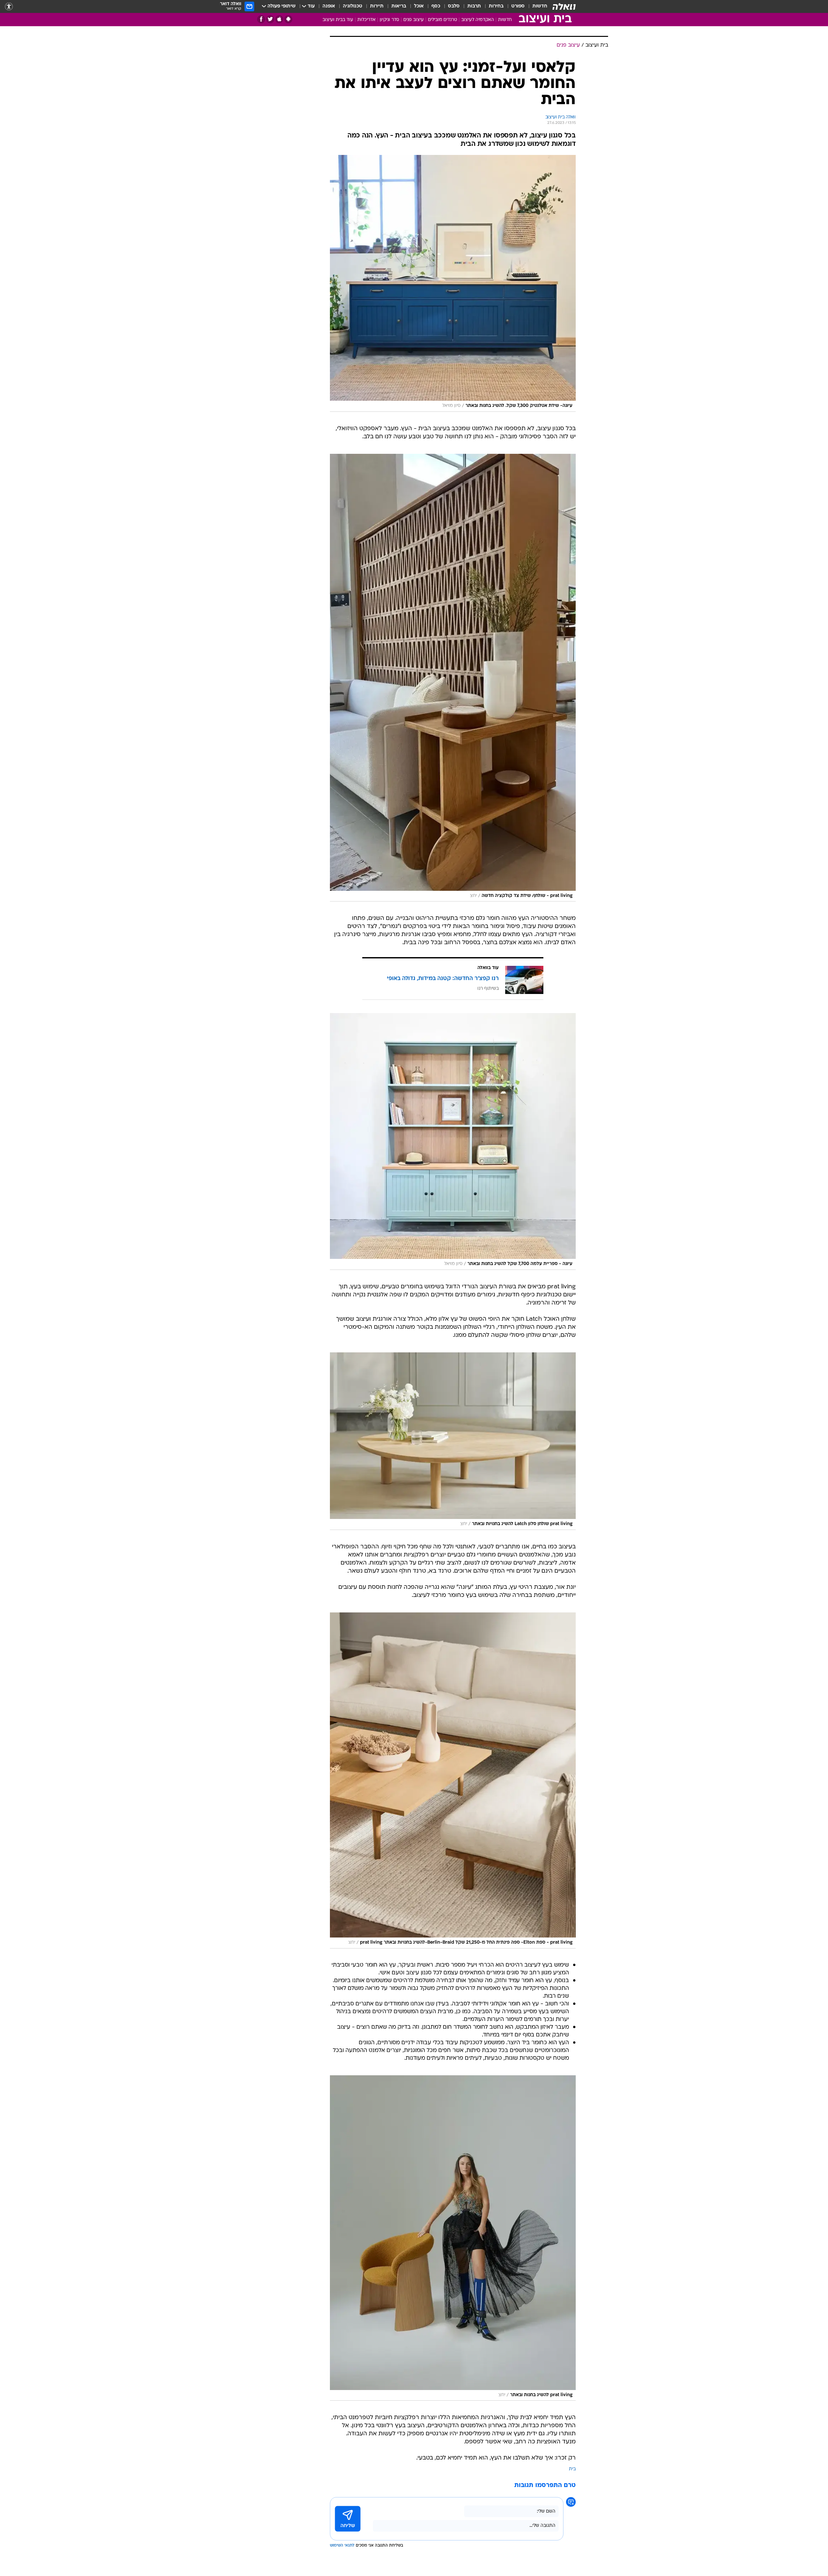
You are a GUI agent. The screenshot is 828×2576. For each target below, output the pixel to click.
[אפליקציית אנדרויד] (288, 19)
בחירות (496, 6)
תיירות (377, 6)
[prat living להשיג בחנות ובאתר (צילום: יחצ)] (453, 2238)
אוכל (419, 6)
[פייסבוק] (261, 19)
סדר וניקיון (389, 20)
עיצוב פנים (414, 20)
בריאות (399, 6)
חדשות (540, 6)
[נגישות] (9, 7)
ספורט (518, 6)
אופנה (329, 6)
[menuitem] (536, 6)
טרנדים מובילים (442, 20)
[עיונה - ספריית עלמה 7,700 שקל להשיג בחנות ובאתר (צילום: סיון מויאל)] (453, 1141)
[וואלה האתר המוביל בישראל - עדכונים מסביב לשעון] (564, 6)
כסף (436, 6)
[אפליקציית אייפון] (279, 19)
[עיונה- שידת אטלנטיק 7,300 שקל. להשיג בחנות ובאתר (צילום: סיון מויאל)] (453, 283)
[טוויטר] (270, 19)
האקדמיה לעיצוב (478, 20)
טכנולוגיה (353, 6)
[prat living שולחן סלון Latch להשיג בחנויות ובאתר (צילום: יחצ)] (453, 1441)
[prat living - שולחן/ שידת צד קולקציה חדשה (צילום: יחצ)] (453, 678)
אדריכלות (366, 20)
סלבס (454, 6)
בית (572, 2469)
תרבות (474, 6)
